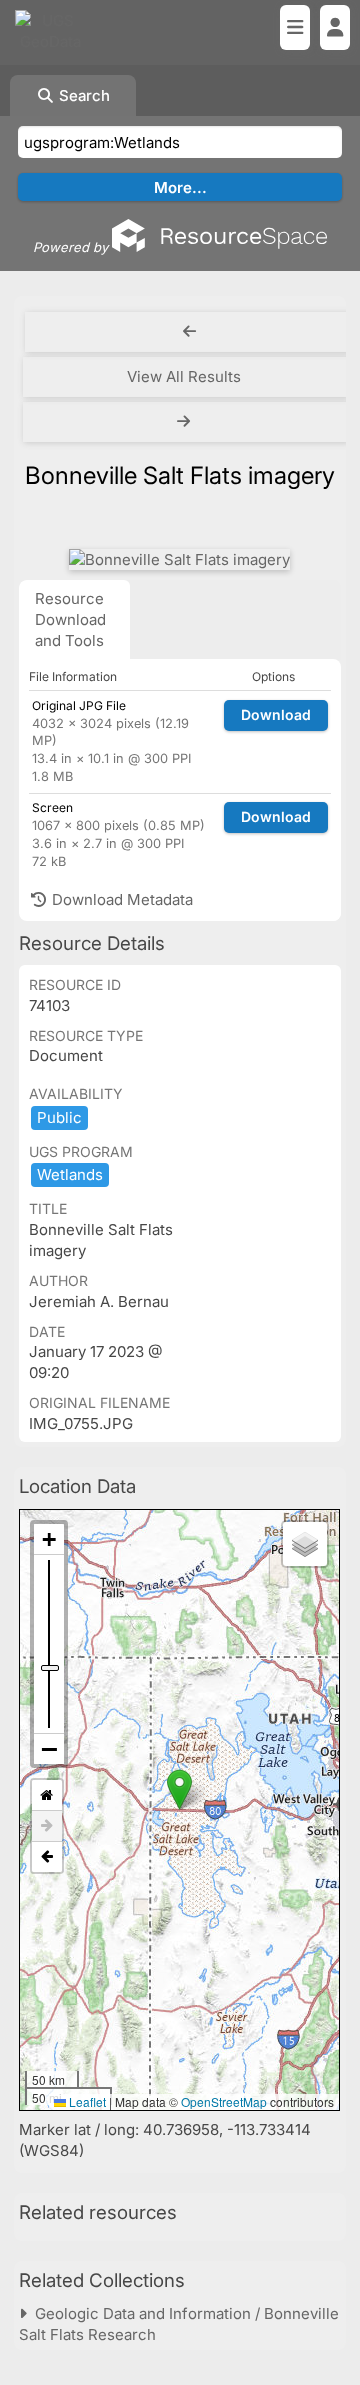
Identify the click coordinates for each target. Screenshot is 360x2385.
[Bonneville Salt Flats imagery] (179, 559)
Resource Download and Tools (70, 619)
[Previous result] (190, 332)
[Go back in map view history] (47, 1857)
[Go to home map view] (47, 1795)
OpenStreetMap (224, 2101)
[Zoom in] (49, 1539)
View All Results (184, 376)
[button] (179, 1789)
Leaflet (86, 2101)
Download (276, 714)
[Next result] (186, 422)
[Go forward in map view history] (47, 1826)
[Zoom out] (49, 1749)
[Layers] (305, 1544)
